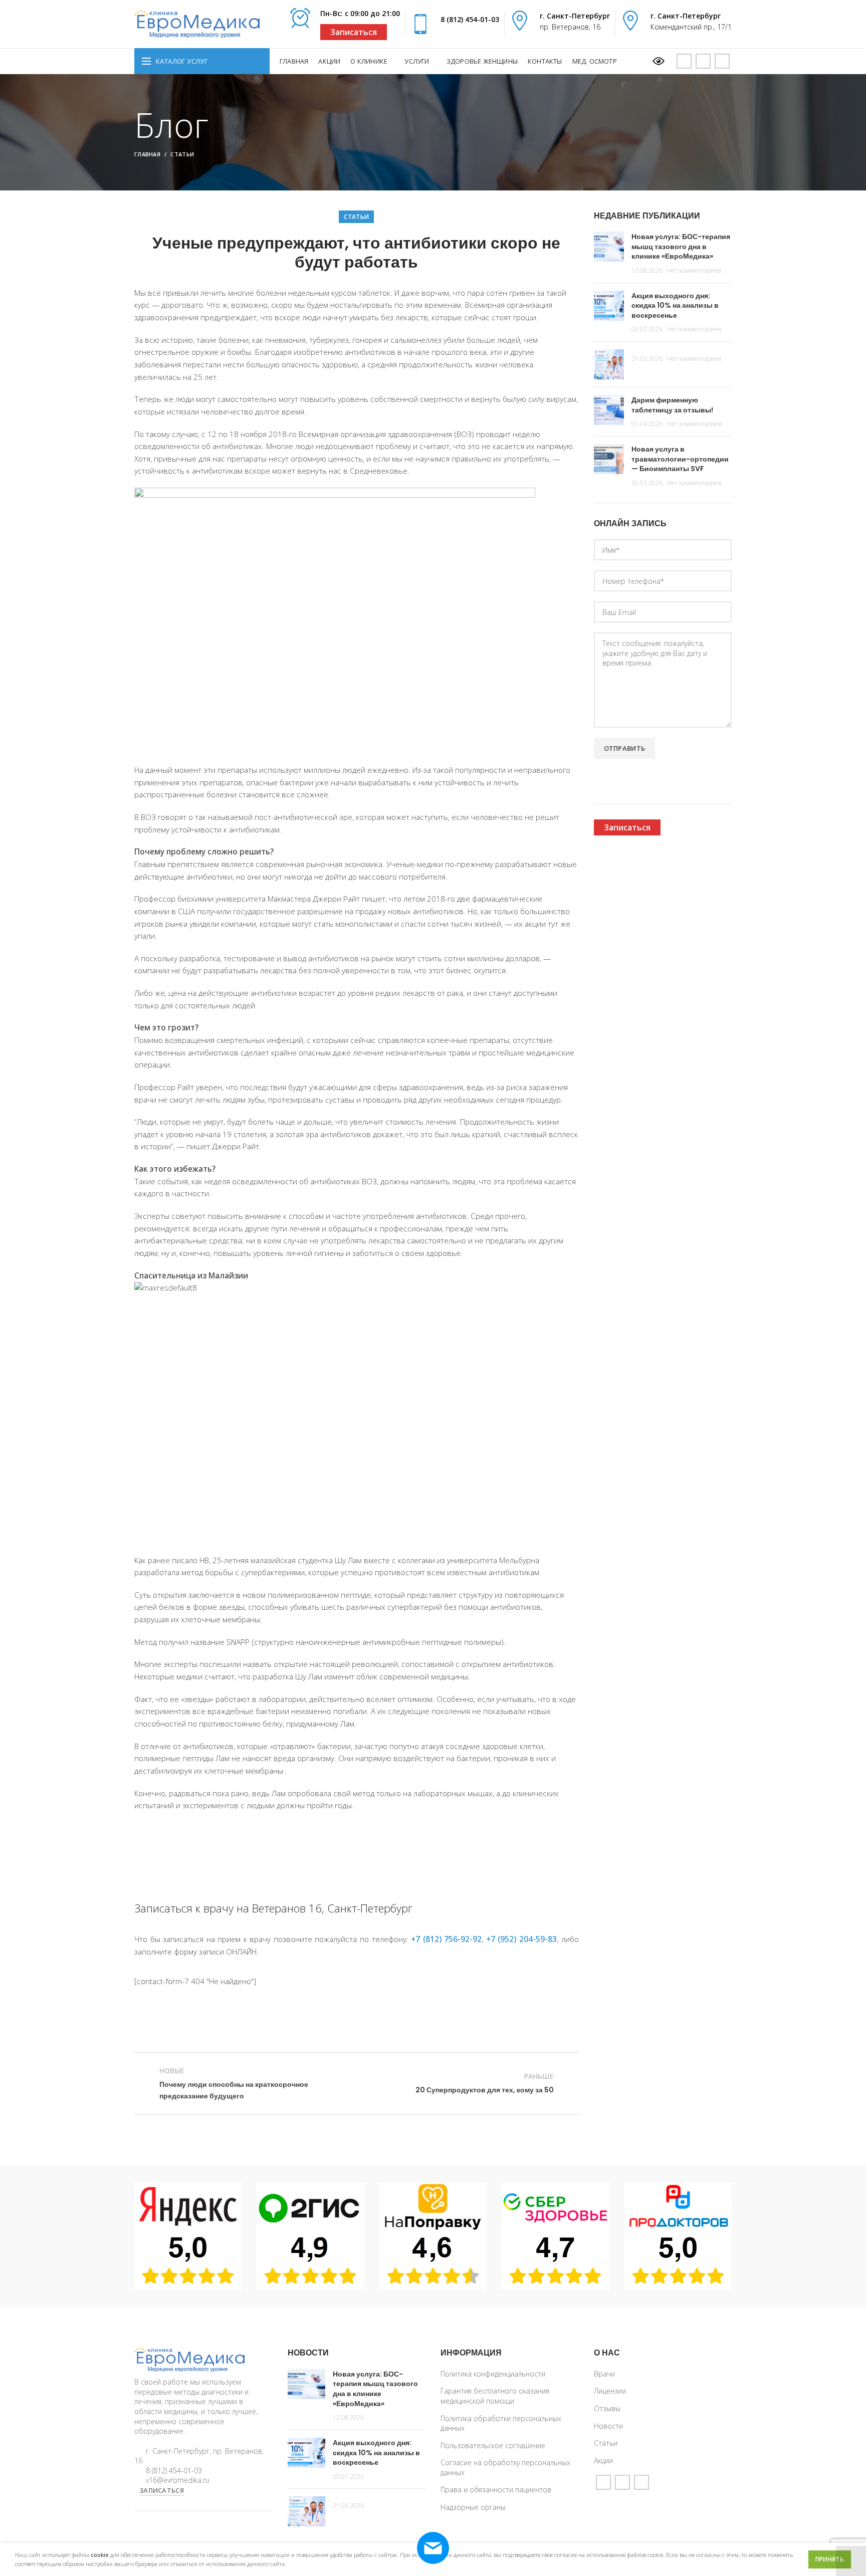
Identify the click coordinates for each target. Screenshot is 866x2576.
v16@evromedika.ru (178, 2480)
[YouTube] (684, 61)
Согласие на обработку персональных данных (505, 2467)
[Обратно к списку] (356, 2083)
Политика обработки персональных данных (501, 2423)
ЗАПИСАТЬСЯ (162, 2490)
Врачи (604, 2374)
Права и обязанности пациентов (496, 2490)
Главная (147, 154)
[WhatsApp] (703, 61)
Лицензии (610, 2391)
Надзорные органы (473, 2507)
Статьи (182, 154)
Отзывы (607, 2408)
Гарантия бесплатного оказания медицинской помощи (495, 2396)
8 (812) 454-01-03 (470, 19)
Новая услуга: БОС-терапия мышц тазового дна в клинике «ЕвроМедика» (681, 246)
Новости (608, 2426)
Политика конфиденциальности (493, 2374)
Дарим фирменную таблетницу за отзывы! (672, 405)
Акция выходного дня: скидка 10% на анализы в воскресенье (675, 305)
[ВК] (722, 61)
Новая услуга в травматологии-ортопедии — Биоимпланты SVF (680, 459)
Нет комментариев (694, 270)
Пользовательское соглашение (493, 2445)
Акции (603, 2460)
